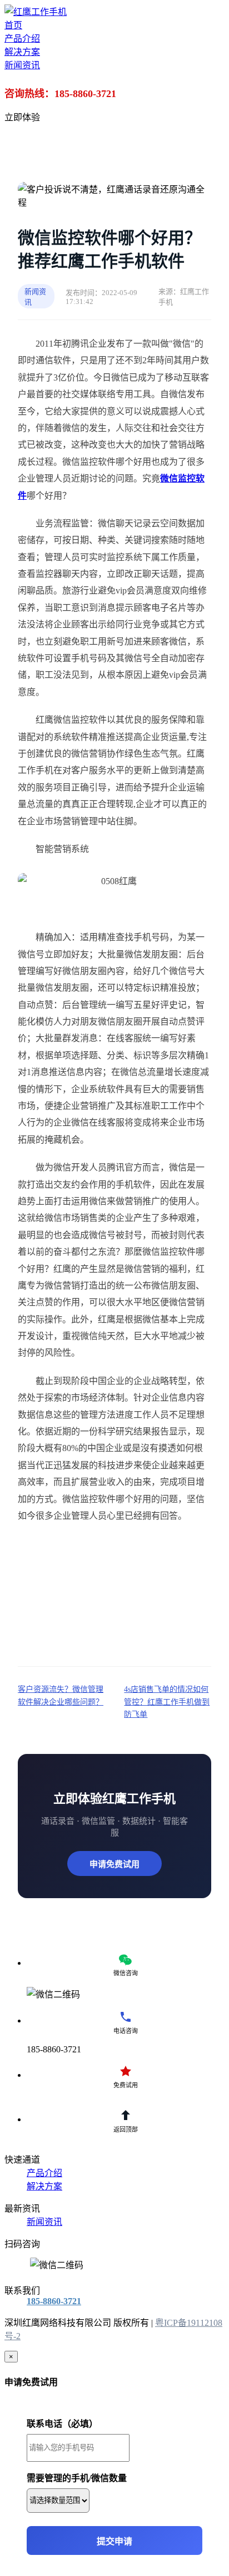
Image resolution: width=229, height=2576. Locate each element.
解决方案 (44, 2186)
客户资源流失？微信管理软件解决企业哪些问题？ (61, 1695)
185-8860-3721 (54, 2301)
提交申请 (114, 2541)
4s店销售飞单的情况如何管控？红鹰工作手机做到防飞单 (167, 1702)
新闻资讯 (44, 2222)
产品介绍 (44, 2173)
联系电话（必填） (62, 2424)
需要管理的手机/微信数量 (77, 2478)
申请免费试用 (114, 1864)
